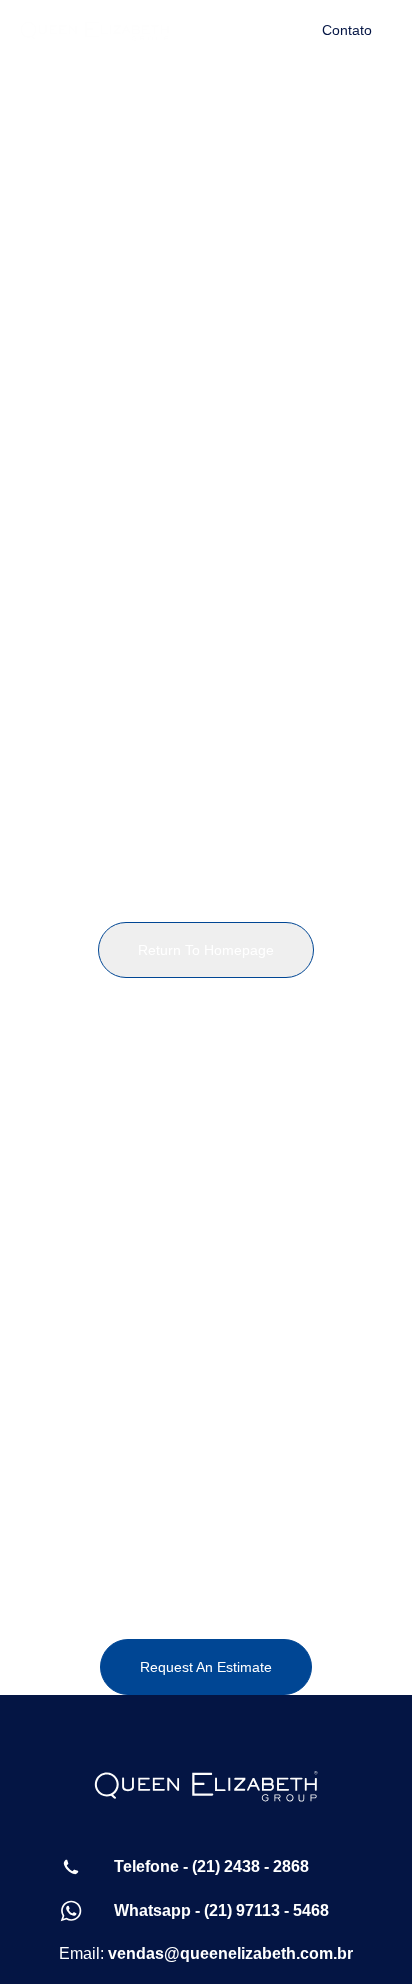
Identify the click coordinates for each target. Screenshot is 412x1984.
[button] (236, 30)
